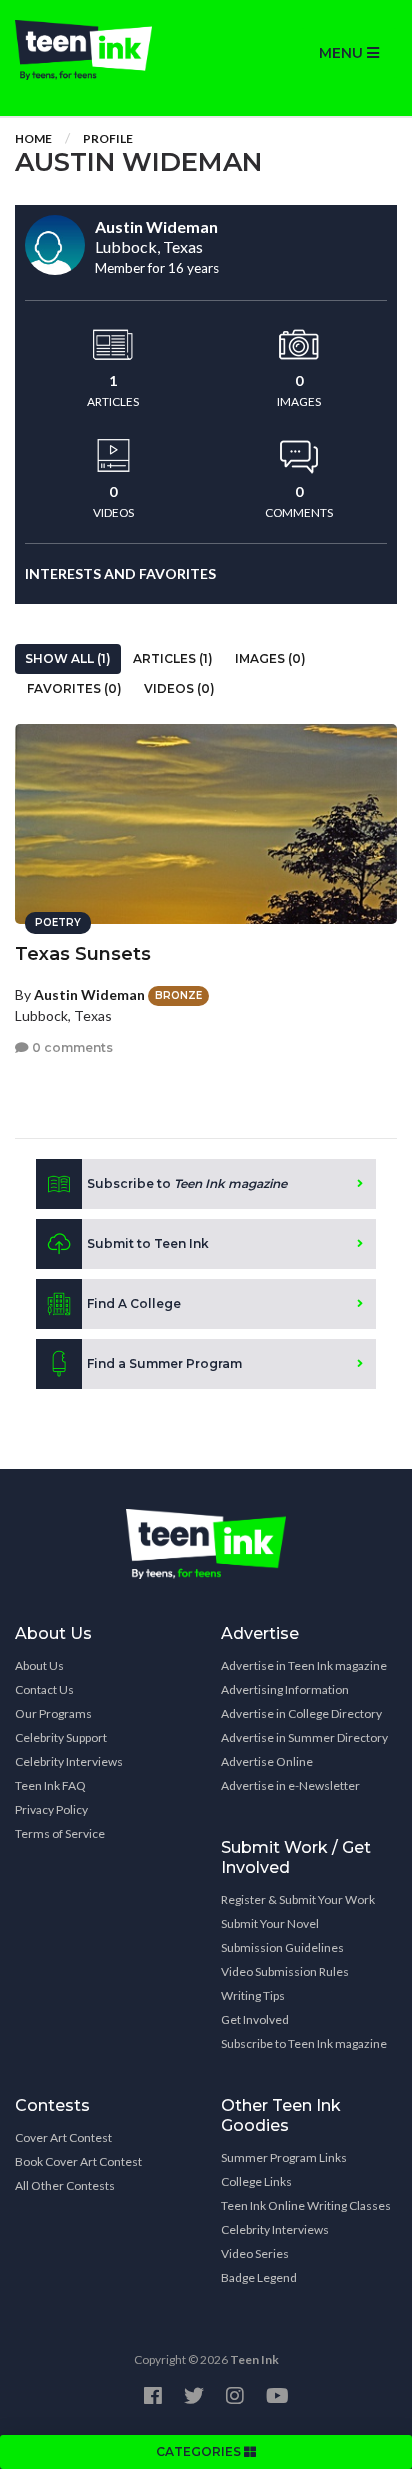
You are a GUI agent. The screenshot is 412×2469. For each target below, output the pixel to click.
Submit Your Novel (270, 1923)
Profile (108, 138)
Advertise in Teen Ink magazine (304, 1665)
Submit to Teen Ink (148, 1243)
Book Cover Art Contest (78, 2161)
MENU (343, 53)
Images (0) (270, 658)
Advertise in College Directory (301, 1713)
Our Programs (53, 1713)
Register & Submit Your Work (298, 1899)
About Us (39, 1665)
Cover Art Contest (63, 2137)
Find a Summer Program (164, 1363)
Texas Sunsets (83, 954)
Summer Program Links (284, 2157)
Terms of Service (60, 1833)
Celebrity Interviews (69, 1761)
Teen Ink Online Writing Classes (306, 2205)
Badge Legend (259, 2277)
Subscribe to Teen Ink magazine (304, 2043)
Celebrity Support (61, 1737)
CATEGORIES (200, 2451)
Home (33, 138)
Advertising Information (285, 1689)
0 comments (71, 1047)
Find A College (134, 1303)
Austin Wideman (89, 994)
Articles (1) (173, 658)
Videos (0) (179, 688)
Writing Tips (253, 1995)
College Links (256, 2181)
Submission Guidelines (282, 1947)
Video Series (255, 2253)
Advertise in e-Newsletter (290, 1785)
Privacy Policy (51, 1809)
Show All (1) (68, 658)
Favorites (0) (74, 688)
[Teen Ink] (103, 50)
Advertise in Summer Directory (304, 1737)
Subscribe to (187, 1183)
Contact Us (44, 1689)
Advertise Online (267, 1761)
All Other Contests (65, 2185)
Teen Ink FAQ (50, 1785)
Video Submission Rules (285, 1971)
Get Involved (255, 2019)
